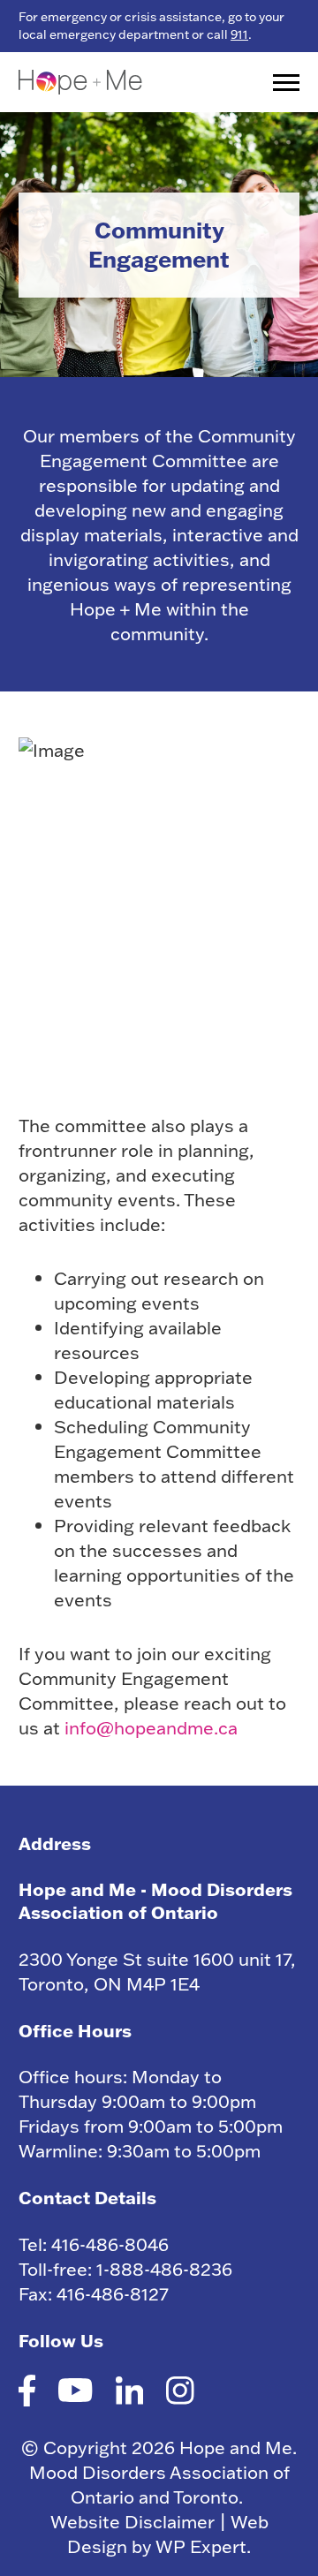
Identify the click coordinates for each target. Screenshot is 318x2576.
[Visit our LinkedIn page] (130, 2393)
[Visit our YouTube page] (75, 2393)
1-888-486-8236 (164, 2269)
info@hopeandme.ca (151, 1727)
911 (239, 34)
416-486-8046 (110, 2244)
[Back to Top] (287, 2536)
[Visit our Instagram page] (180, 2393)
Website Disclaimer (132, 2521)
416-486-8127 (113, 2293)
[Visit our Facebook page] (27, 2393)
